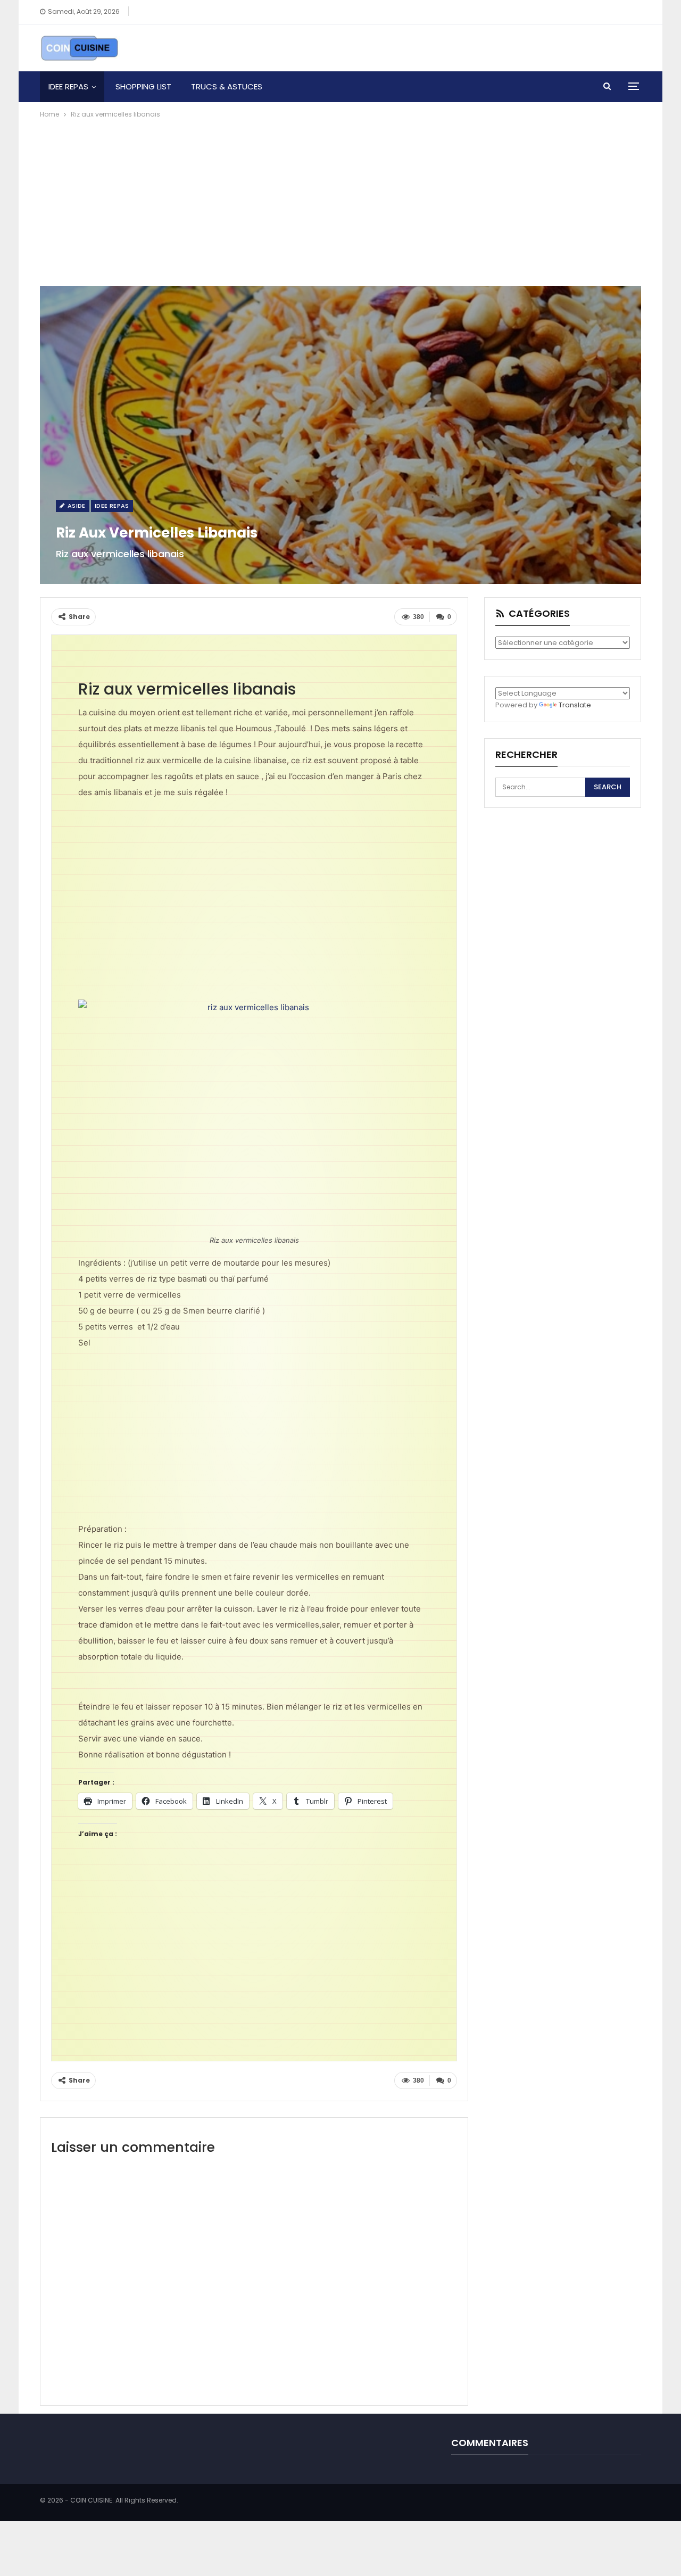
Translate (575, 705)
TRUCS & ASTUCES (227, 86)
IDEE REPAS (68, 86)
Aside (75, 506)
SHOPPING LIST (143, 86)
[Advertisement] (340, 200)
